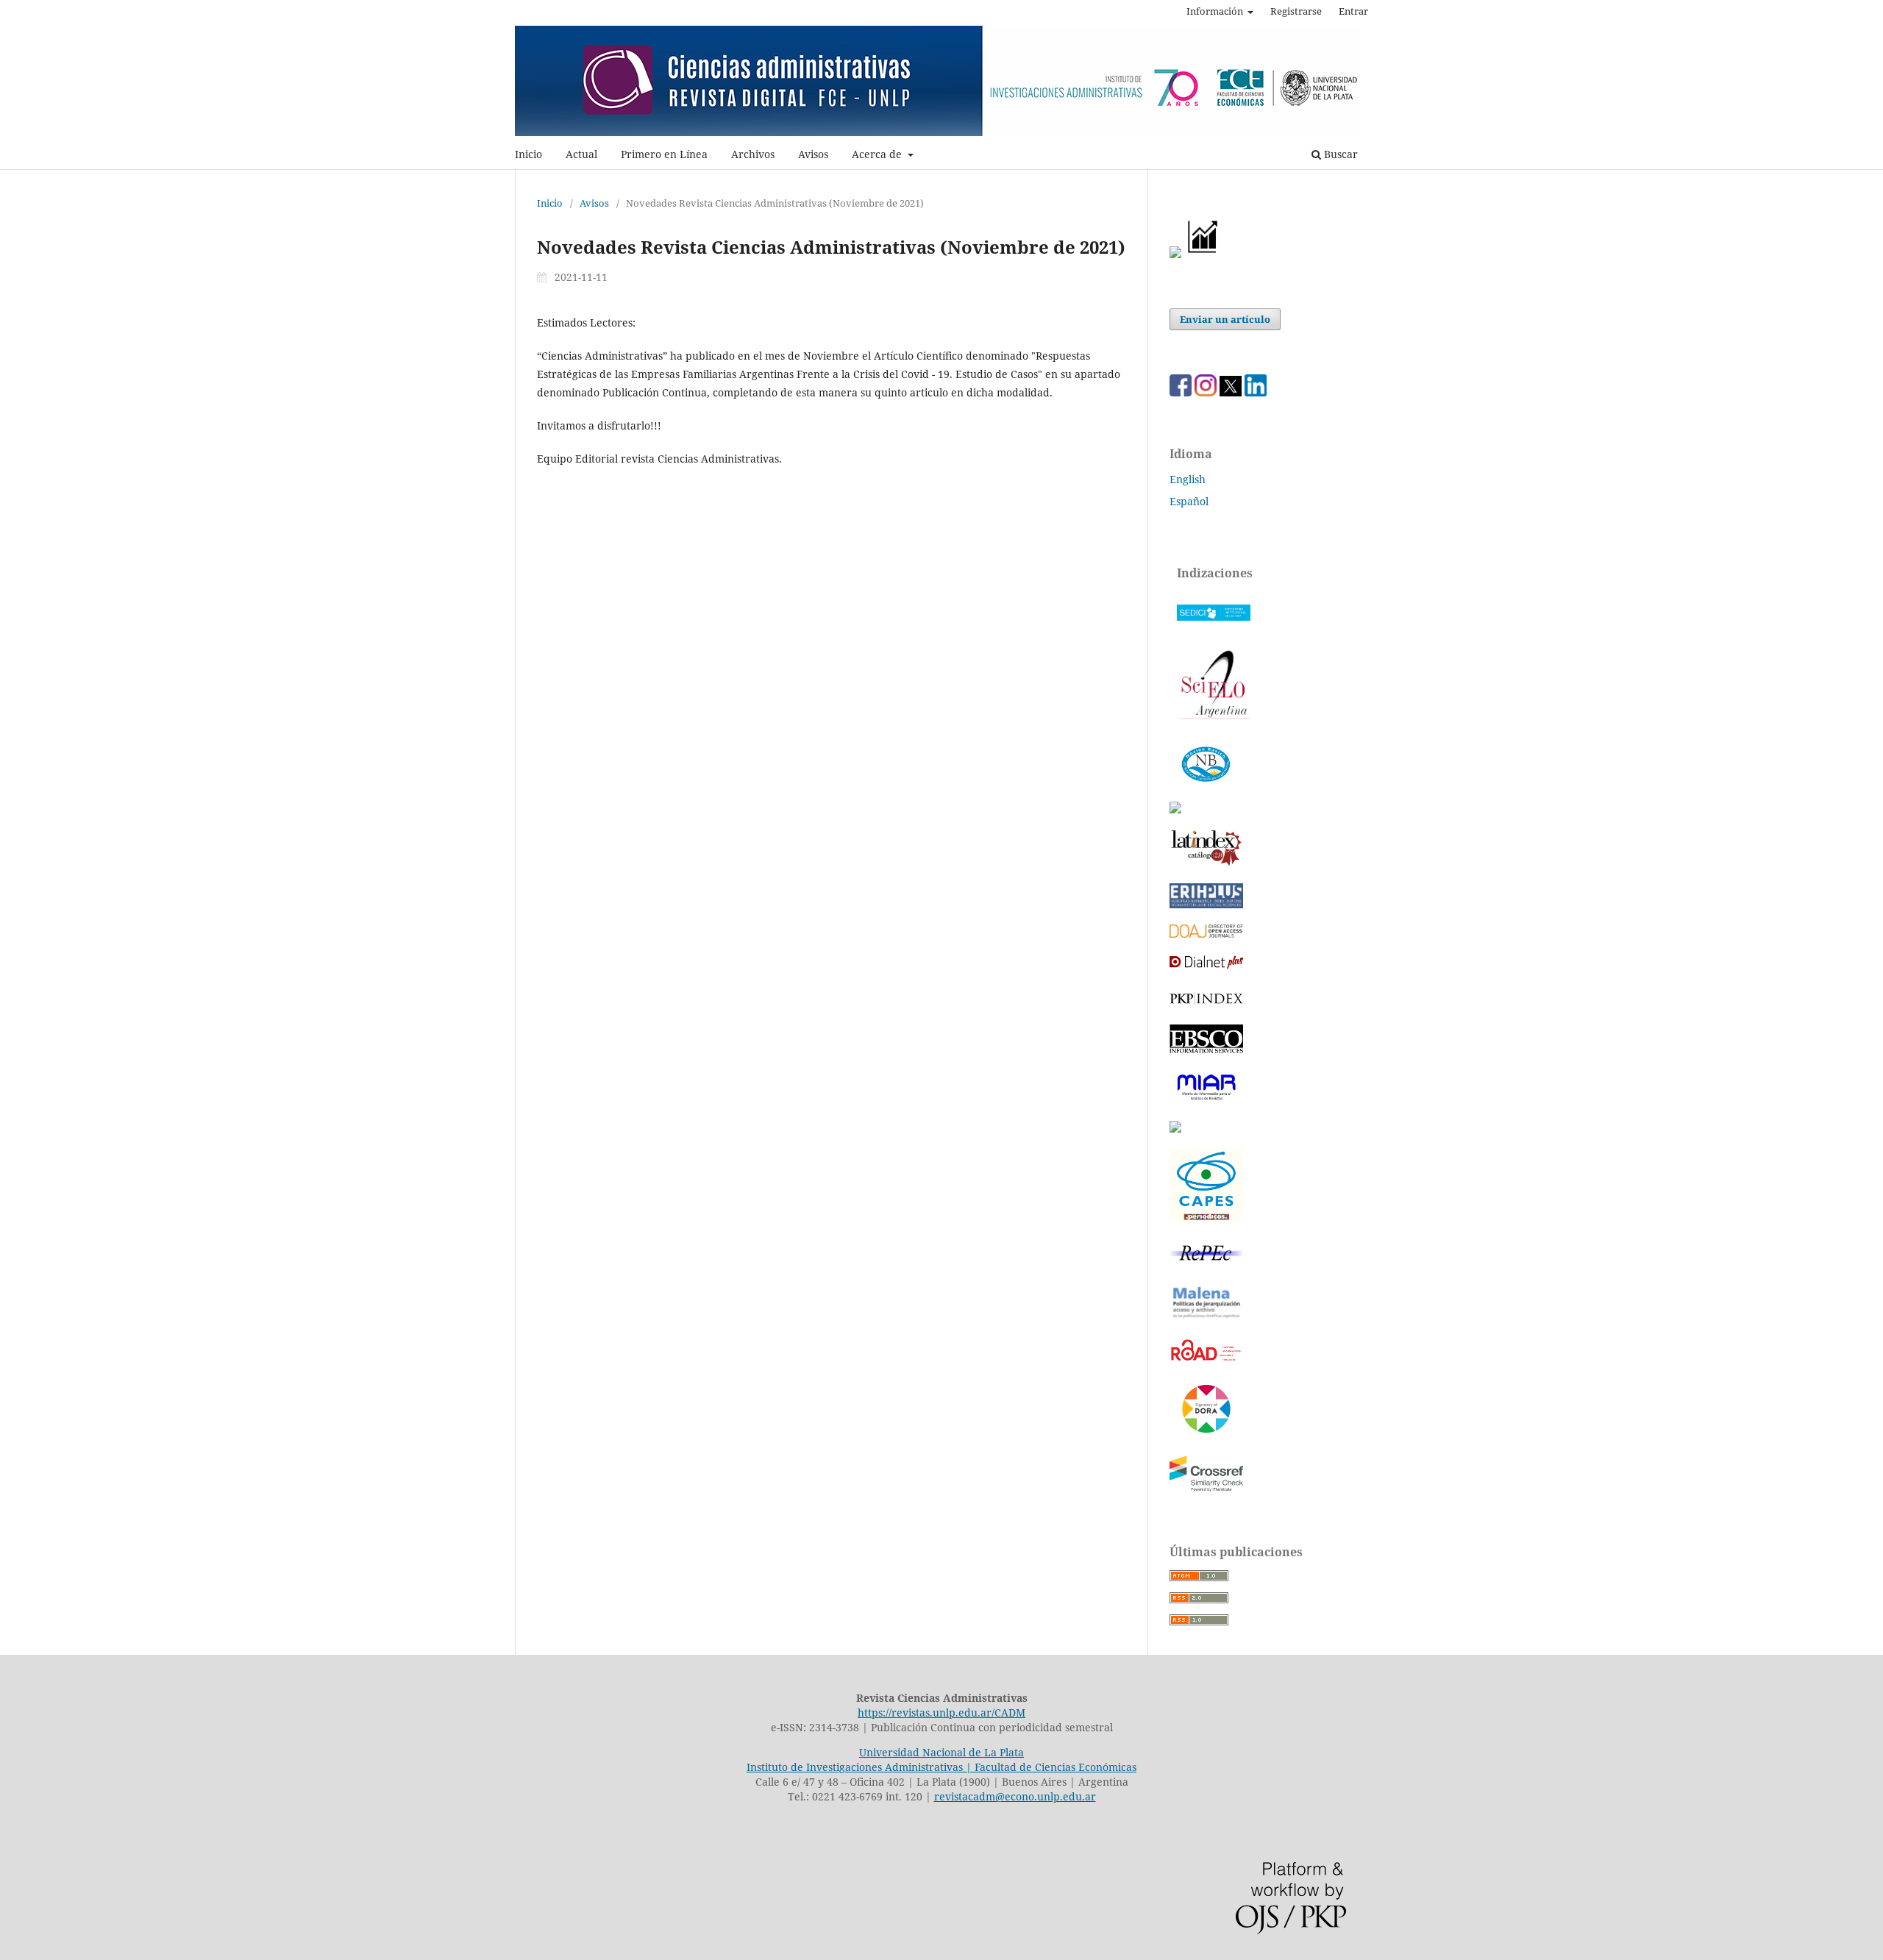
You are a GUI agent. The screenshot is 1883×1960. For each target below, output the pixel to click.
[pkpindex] (1206, 1004)
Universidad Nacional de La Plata (941, 1752)
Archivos (753, 154)
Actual (581, 154)
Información (1216, 11)
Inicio (528, 154)
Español (1189, 501)
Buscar (1339, 154)
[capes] (1206, 1218)
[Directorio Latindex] (1175, 1129)
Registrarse (1296, 11)
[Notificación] (1175, 254)
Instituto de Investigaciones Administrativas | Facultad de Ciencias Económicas (941, 1767)
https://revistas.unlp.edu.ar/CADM (941, 1713)
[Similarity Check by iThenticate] (1206, 1490)
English (1188, 479)
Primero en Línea (664, 154)
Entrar (1353, 11)
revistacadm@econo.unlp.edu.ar (1015, 1796)
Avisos (813, 154)
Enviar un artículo (1225, 319)
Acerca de (878, 154)
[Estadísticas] (1203, 254)
